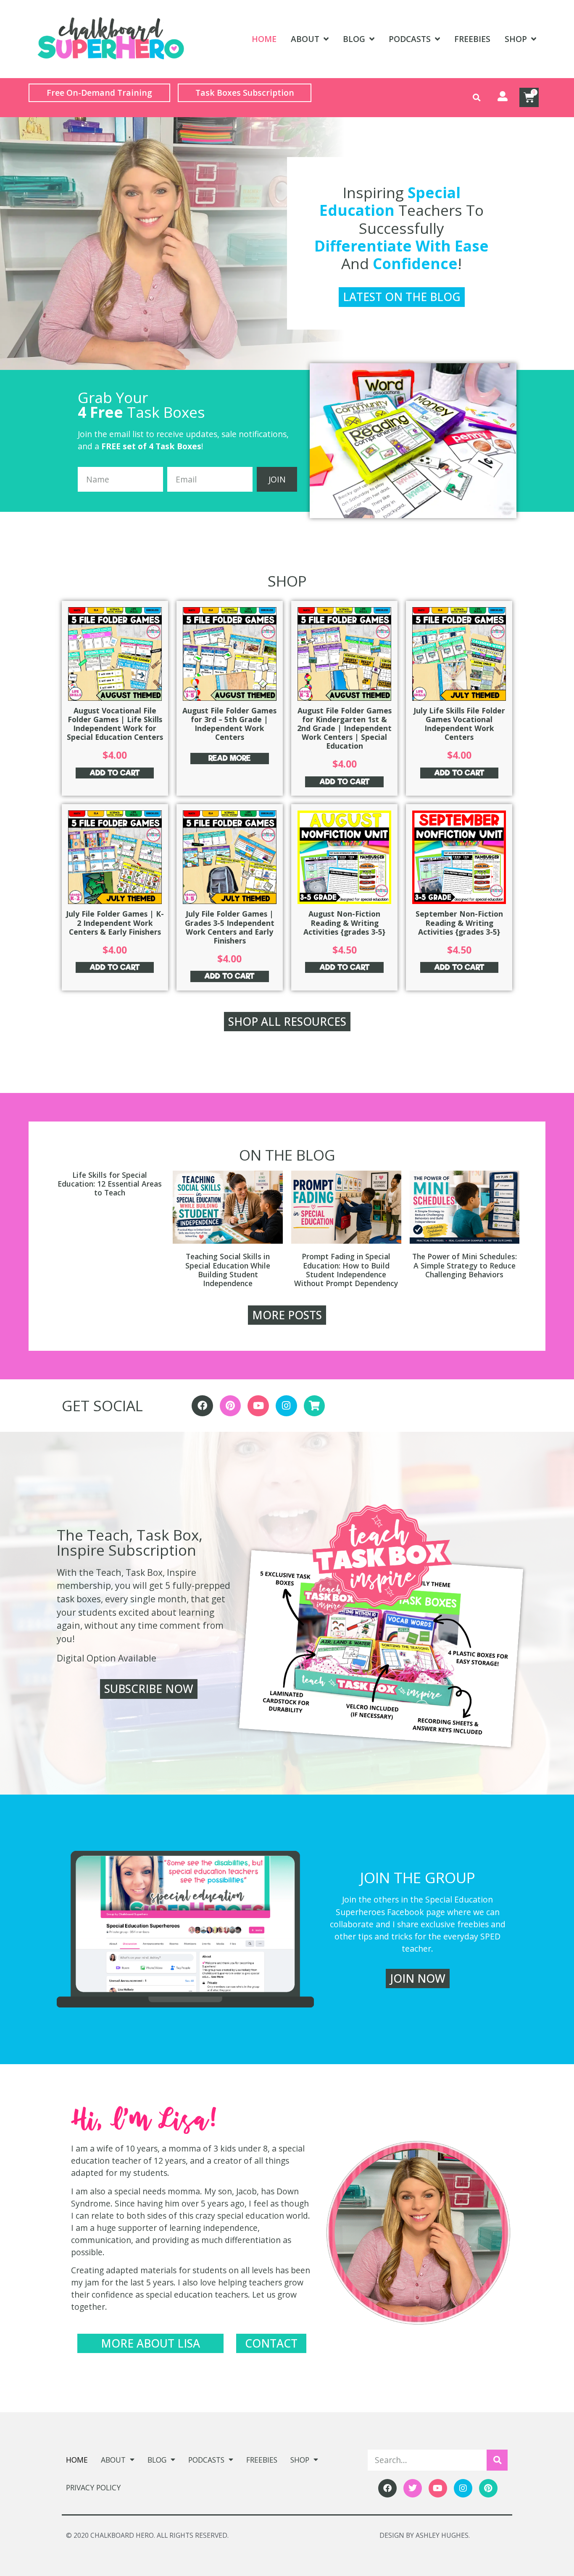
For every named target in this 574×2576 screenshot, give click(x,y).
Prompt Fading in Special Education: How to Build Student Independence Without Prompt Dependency (346, 1270)
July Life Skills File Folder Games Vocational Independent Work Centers (459, 724)
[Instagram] (286, 1406)
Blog (354, 39)
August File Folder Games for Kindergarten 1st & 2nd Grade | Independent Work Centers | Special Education (344, 728)
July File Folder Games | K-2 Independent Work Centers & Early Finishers (115, 922)
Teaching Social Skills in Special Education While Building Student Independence (228, 1270)
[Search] (497, 2460)
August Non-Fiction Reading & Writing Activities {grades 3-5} (344, 922)
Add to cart (115, 773)
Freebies (472, 39)
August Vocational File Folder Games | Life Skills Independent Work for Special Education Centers (115, 724)
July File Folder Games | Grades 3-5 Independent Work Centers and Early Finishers (230, 927)
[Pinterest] (230, 1406)
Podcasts (410, 39)
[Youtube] (258, 1406)
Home (264, 39)
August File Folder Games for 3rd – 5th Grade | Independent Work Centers (229, 724)
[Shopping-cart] (315, 1406)
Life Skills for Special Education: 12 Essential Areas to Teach (110, 1184)
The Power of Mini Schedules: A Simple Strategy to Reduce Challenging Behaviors (465, 1265)
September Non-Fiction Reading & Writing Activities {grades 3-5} (459, 922)
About (305, 39)
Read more (229, 758)
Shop (516, 39)
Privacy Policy (93, 2487)
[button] (477, 98)
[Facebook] (202, 1406)
